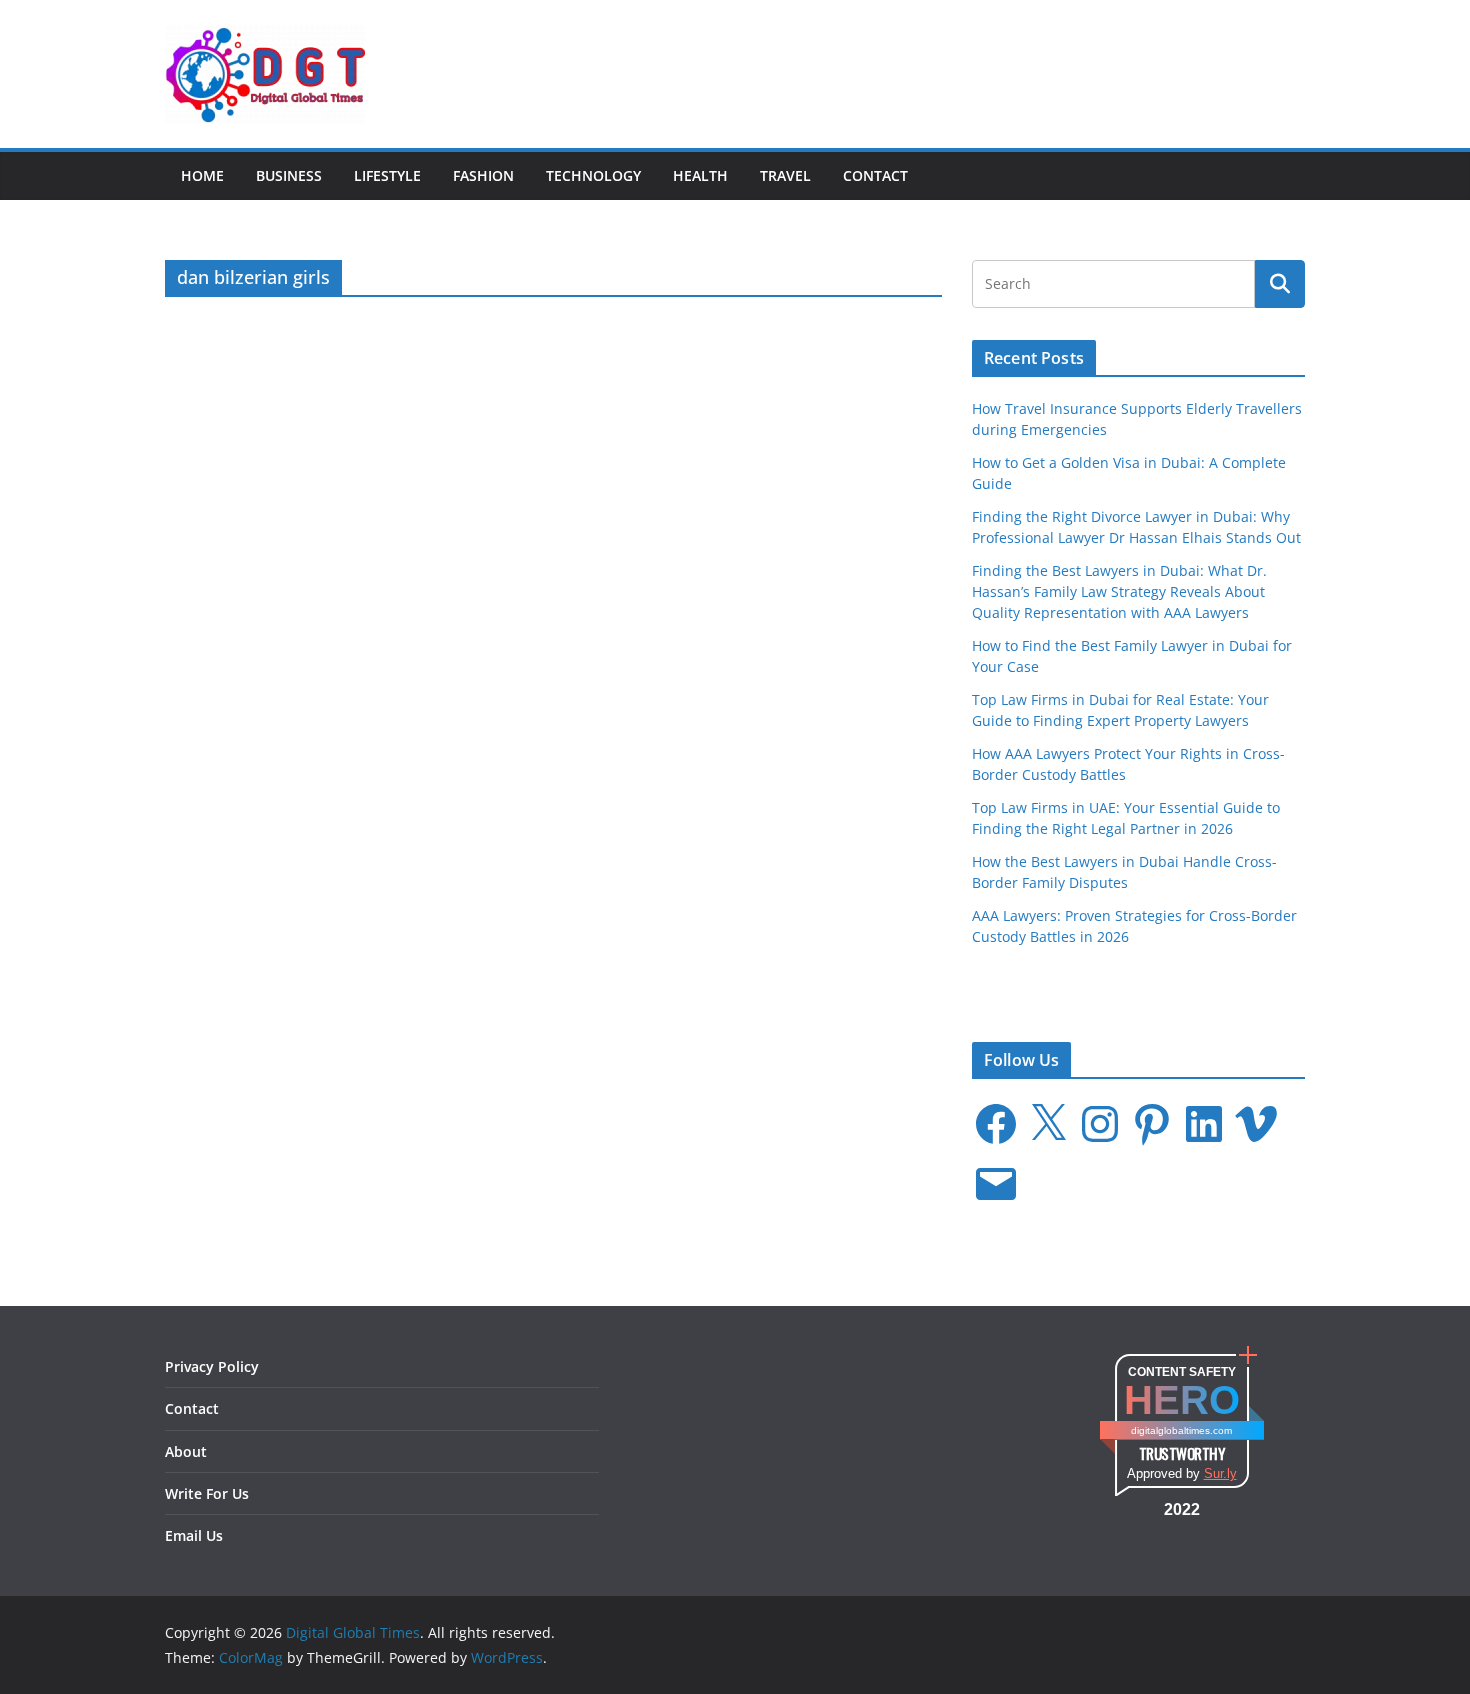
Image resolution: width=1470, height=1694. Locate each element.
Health (700, 175)
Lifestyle (387, 175)
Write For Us (207, 1493)
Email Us (194, 1535)
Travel (785, 175)
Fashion (483, 175)
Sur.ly (1220, 1473)
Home (202, 175)
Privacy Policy (212, 1366)
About (186, 1451)
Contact (875, 175)
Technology (593, 175)
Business (289, 175)
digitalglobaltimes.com (1181, 1430)
